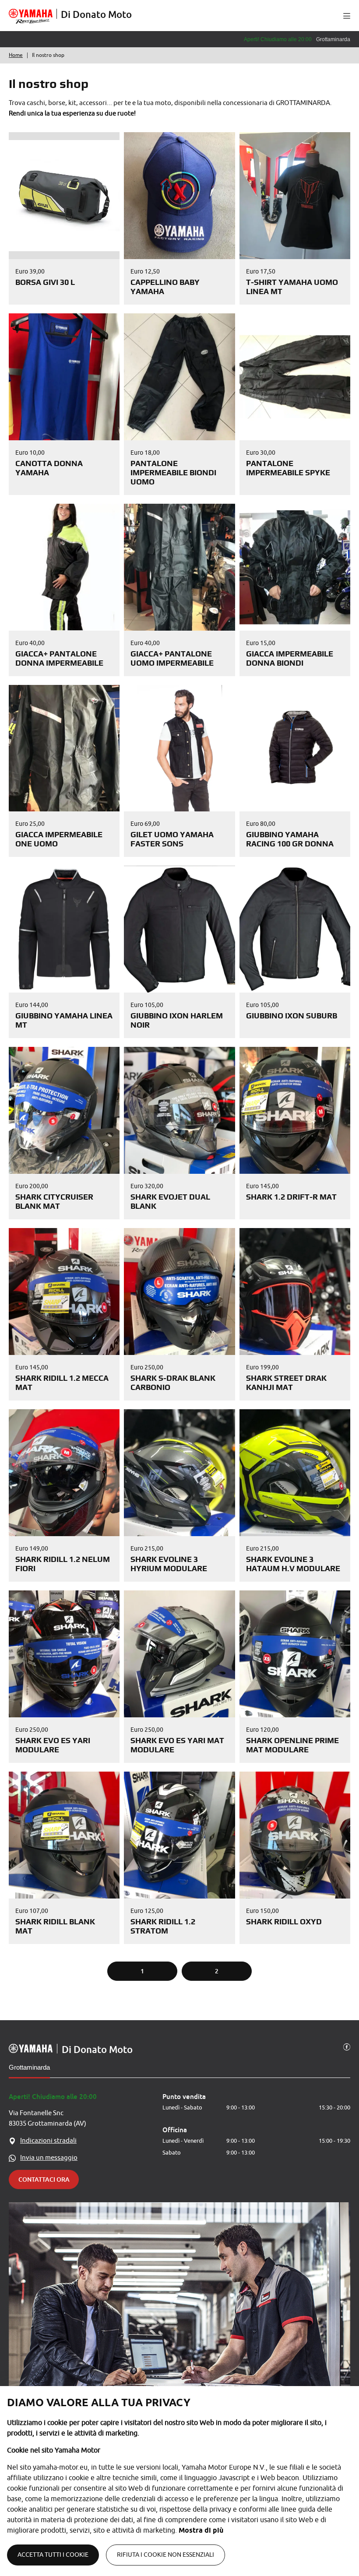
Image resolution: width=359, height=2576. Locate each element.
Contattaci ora (44, 2179)
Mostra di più (201, 2530)
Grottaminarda (29, 2067)
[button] (347, 16)
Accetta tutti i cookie (53, 2555)
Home (16, 55)
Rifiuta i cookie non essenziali (165, 2555)
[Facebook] (347, 2046)
